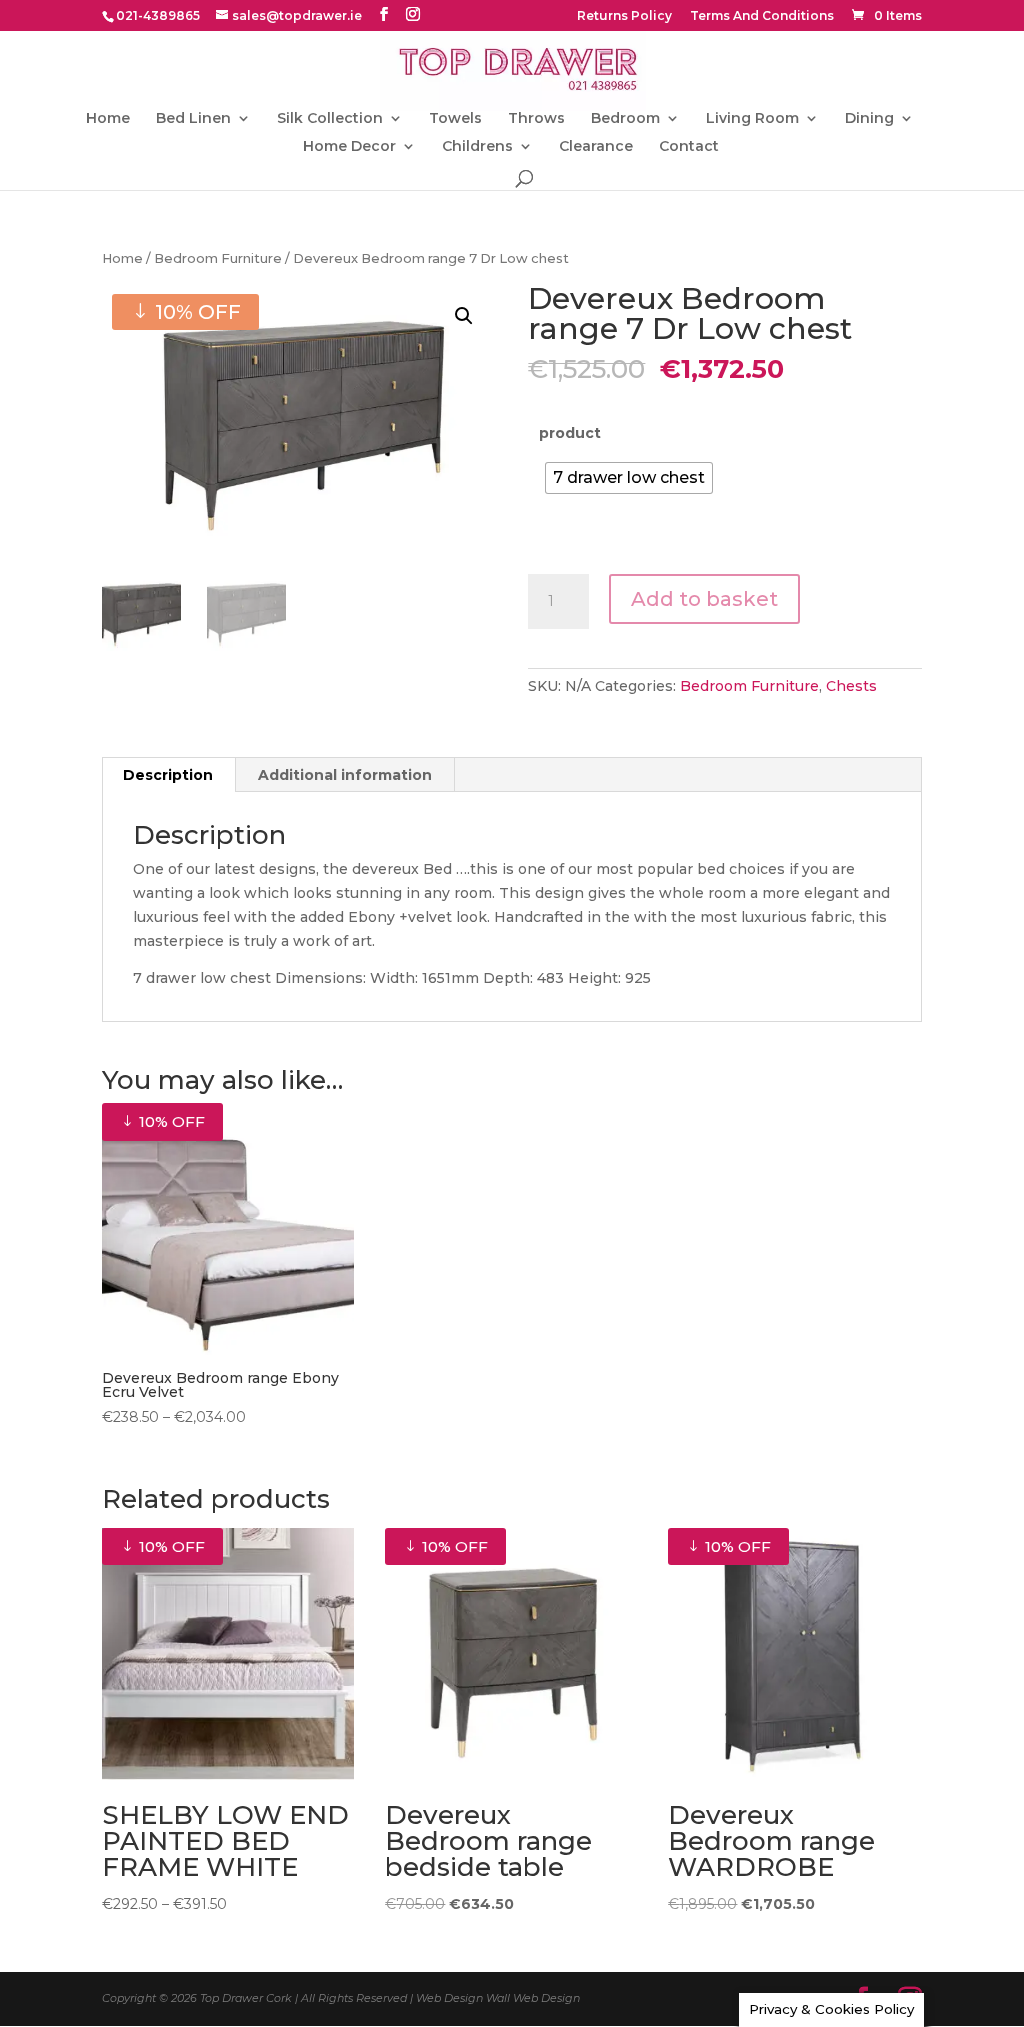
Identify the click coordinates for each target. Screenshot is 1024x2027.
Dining (869, 119)
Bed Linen (193, 119)
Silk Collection (330, 119)
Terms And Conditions (762, 16)
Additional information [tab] (345, 775)
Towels (455, 119)
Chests (851, 686)
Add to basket (704, 599)
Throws (536, 119)
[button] (464, 316)
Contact (689, 147)
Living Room (752, 119)
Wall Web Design (533, 1998)
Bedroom (625, 119)
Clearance (596, 147)
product (570, 433)
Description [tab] (168, 775)
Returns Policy (624, 16)
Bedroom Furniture (218, 258)
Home (108, 119)
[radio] (629, 478)
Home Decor (349, 147)
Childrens (477, 147)
